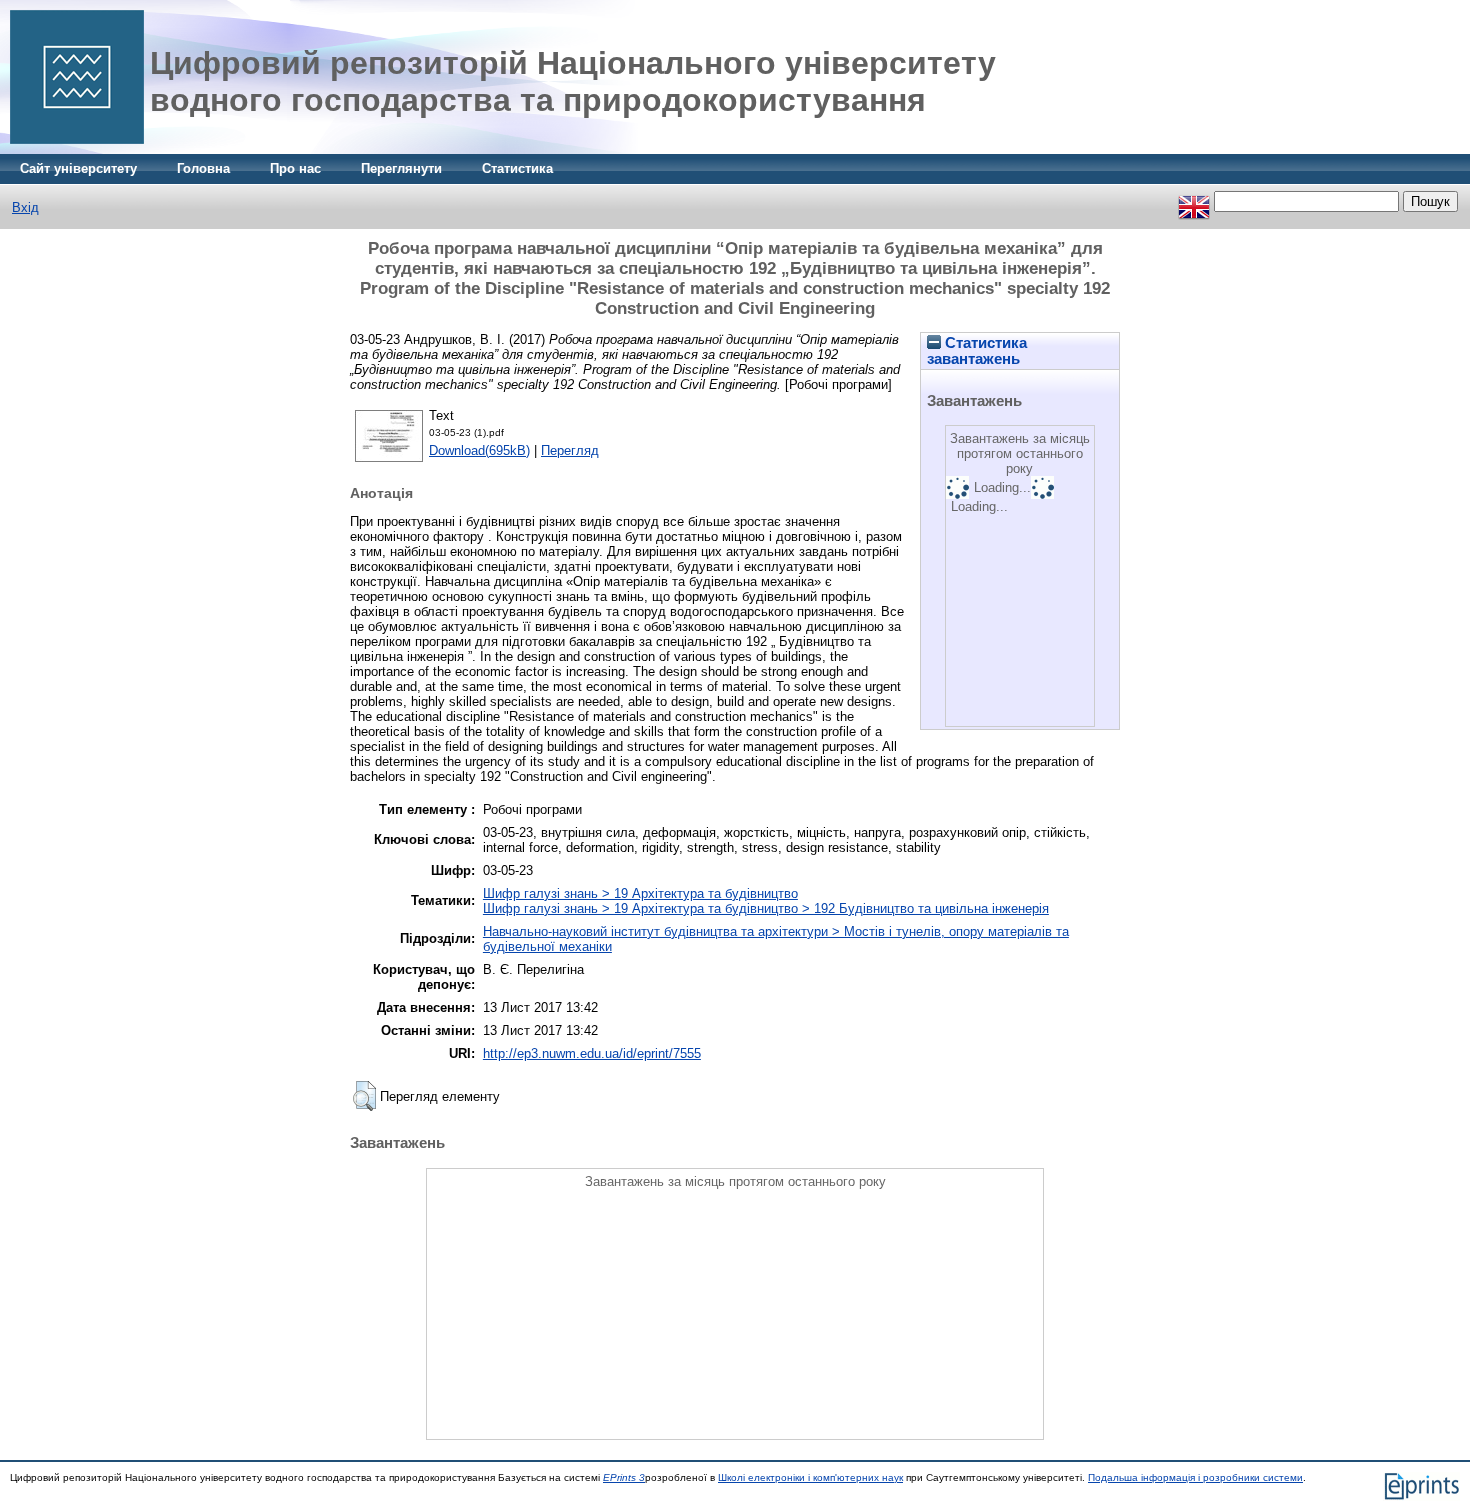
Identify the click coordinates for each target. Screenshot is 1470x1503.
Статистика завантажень (977, 351)
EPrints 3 (624, 1477)
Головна (203, 168)
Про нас (295, 168)
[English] (1194, 201)
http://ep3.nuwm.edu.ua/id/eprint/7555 (592, 1053)
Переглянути (401, 168)
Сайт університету (78, 168)
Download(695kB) (479, 450)
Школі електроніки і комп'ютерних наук (810, 1477)
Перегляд (570, 450)
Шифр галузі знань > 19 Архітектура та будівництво (640, 893)
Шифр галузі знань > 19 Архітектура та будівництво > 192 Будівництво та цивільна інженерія (766, 908)
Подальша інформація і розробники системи (1195, 1477)
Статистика (517, 168)
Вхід (25, 207)
